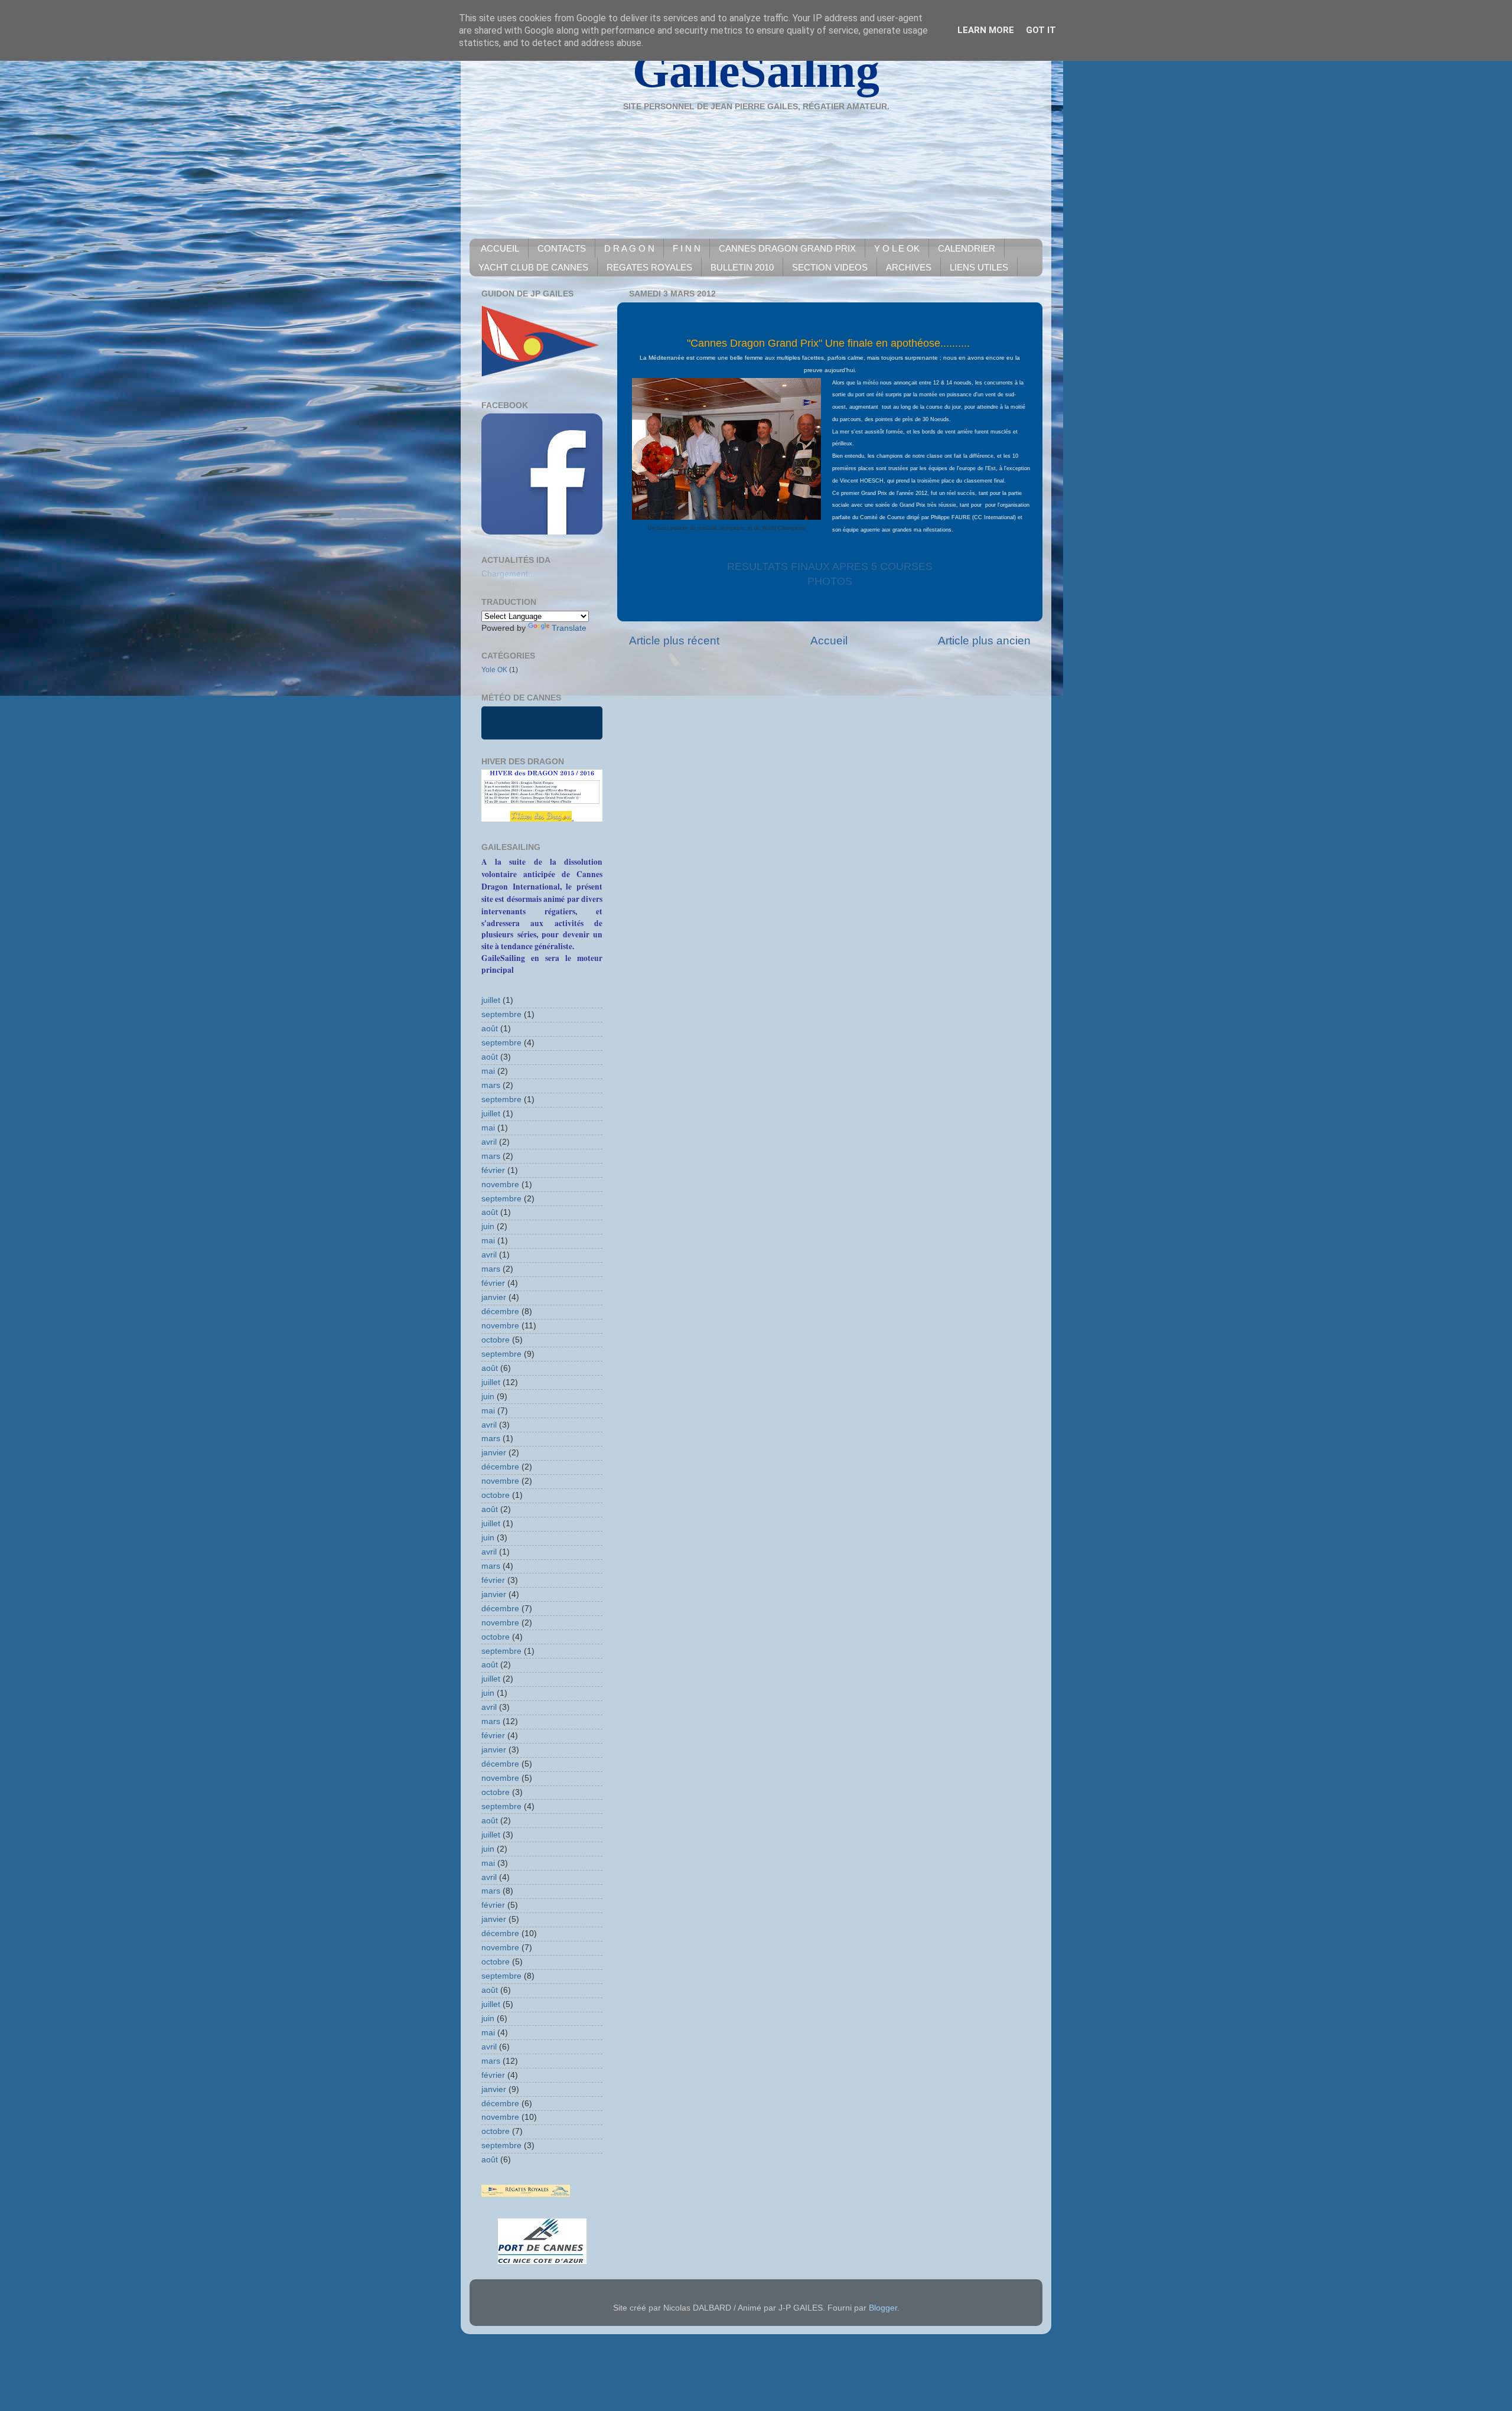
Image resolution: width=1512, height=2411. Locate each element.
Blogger (883, 2308)
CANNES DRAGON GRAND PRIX (787, 248)
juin (488, 1226)
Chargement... (508, 574)
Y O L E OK (897, 248)
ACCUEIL (500, 248)
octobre (496, 1340)
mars (491, 1085)
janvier (494, 1297)
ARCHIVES (909, 267)
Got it (1041, 30)
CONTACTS (562, 248)
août (490, 1029)
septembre (501, 1014)
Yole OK (494, 670)
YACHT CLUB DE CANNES (533, 267)
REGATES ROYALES (649, 267)
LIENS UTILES (979, 267)
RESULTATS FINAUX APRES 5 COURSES (830, 566)
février (493, 1170)
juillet (491, 1000)
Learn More (986, 30)
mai (488, 1071)
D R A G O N (629, 248)
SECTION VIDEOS (830, 267)
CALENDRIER (967, 248)
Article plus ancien (984, 641)
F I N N (687, 248)
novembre (500, 1185)
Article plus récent (674, 641)
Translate (569, 628)
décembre (500, 1312)
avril (489, 1142)
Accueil (829, 641)
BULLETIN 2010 (742, 267)
